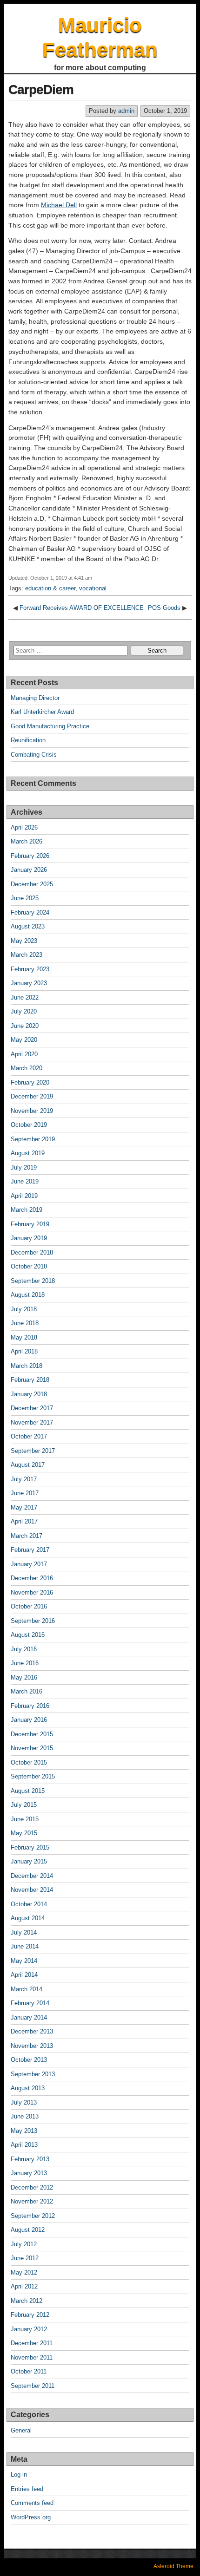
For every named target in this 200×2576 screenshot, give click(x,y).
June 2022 (25, 997)
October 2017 (29, 1436)
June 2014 (25, 1946)
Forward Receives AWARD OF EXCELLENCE (82, 608)
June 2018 (25, 1323)
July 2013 (24, 2102)
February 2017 (30, 1550)
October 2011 (29, 2371)
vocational (93, 588)
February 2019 (30, 1224)
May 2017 (24, 1507)
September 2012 (33, 2216)
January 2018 (29, 1394)
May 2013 (24, 2131)
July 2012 (24, 2244)
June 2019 (25, 1181)
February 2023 (30, 969)
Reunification (28, 740)
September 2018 (33, 1281)
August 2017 (28, 1465)
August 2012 (28, 2230)
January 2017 (29, 1564)
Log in (19, 2475)
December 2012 (32, 2187)
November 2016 (32, 1592)
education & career (50, 588)
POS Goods (164, 608)
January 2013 (29, 2173)
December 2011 (32, 2343)
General (21, 2430)
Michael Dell (59, 205)
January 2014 (29, 2017)
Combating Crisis (34, 755)
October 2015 (29, 1762)
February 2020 (30, 1082)
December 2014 (32, 1876)
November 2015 (32, 1748)
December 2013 (32, 2031)
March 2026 (27, 841)
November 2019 (32, 1111)
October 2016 (29, 1606)
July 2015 (24, 1805)
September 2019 (33, 1139)
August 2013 (28, 2088)
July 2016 (24, 1649)
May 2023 (24, 941)
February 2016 (30, 1706)
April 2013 (24, 2145)
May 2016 (24, 1677)
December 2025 (32, 884)
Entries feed (27, 2489)
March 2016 (27, 1691)
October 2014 (29, 1904)
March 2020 (27, 1068)
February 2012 (30, 2315)
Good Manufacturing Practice (50, 726)
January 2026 (29, 870)
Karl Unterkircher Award (42, 712)
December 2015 (32, 1734)
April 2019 (24, 1196)
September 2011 (33, 2386)
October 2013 (29, 2060)
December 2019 (32, 1096)
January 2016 (29, 1720)
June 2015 (25, 1819)
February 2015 (30, 1847)
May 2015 (24, 1833)
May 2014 (24, 1961)
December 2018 (32, 1252)
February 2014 (30, 2003)
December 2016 (32, 1578)
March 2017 (27, 1536)
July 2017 (24, 1479)
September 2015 (33, 1776)
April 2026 (24, 827)
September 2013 (33, 2074)
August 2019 (28, 1153)
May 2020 (24, 1040)
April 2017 (24, 1521)
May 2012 (24, 2272)
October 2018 (29, 1266)
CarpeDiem (41, 89)
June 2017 (25, 1493)
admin (126, 111)
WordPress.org (31, 2517)
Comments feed (32, 2503)
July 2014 (24, 1932)
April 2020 (24, 1054)
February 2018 (30, 1380)
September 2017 (33, 1451)
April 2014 (24, 1975)
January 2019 (29, 1238)
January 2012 (29, 2329)
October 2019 (29, 1125)
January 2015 (29, 1861)
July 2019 (24, 1167)
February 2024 (30, 912)
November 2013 (32, 2046)
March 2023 (27, 955)
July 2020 (24, 1011)
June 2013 (25, 2116)
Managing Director (35, 698)
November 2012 (32, 2201)
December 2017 (32, 1408)
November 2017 (32, 1422)
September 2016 (33, 1621)
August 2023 (28, 926)
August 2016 (28, 1635)
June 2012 (25, 2258)
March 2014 (27, 1989)
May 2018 (24, 1337)
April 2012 (24, 2286)
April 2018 (24, 1351)
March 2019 (27, 1210)
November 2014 (32, 1890)
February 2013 (30, 2159)
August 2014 (28, 1918)
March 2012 (27, 2301)
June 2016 (25, 1663)
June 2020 (25, 1026)
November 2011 (32, 2357)
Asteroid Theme (173, 2566)
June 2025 (25, 898)
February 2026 (30, 856)
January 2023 (29, 983)
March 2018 (27, 1366)
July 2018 (24, 1309)
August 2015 (28, 1791)
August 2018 (28, 1295)
